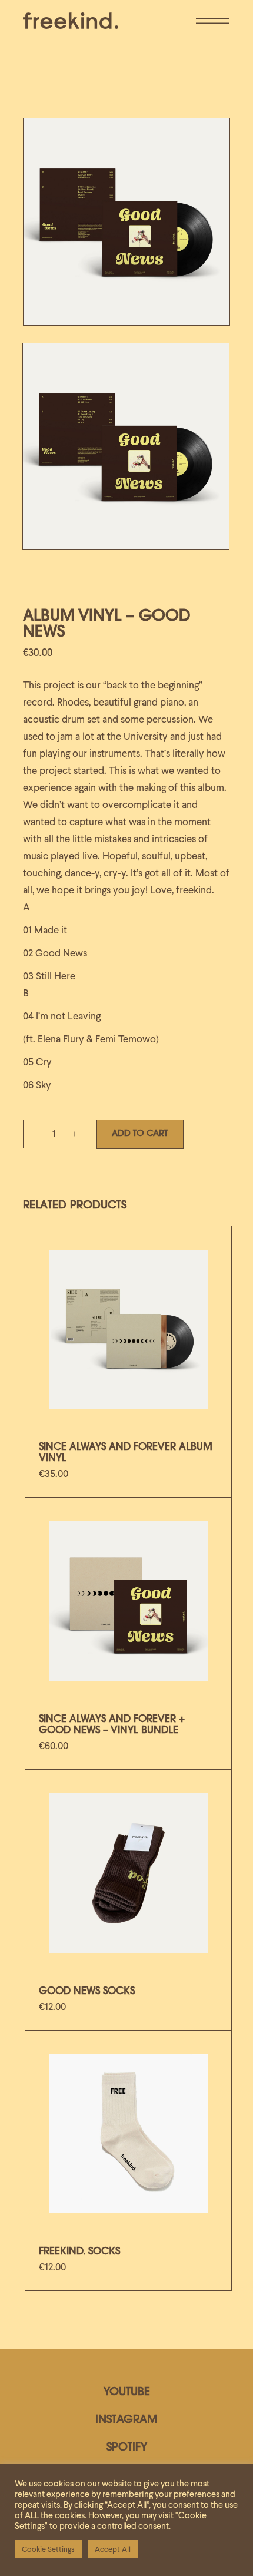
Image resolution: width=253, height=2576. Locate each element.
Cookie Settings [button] (48, 2549)
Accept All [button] (113, 2549)
